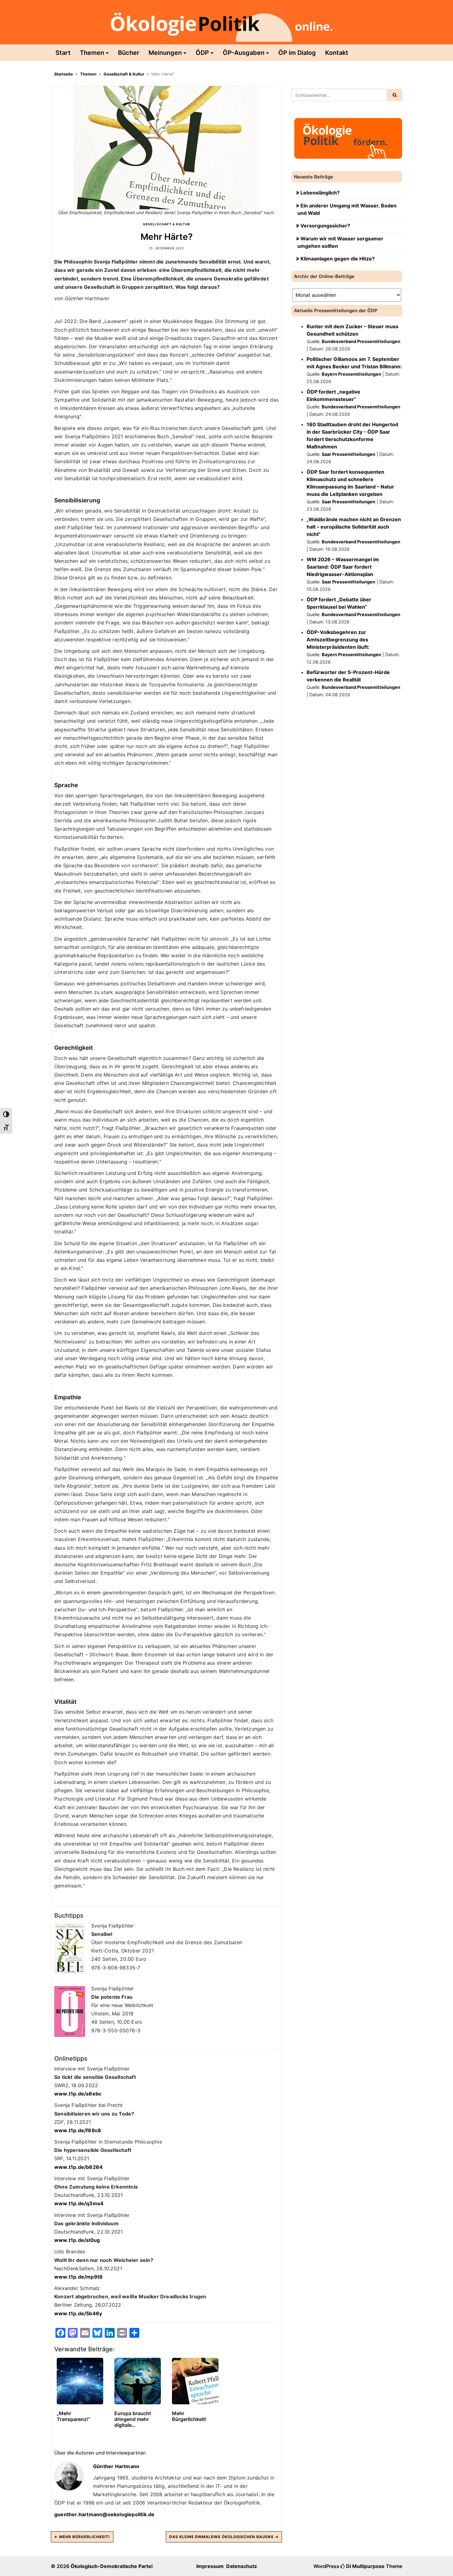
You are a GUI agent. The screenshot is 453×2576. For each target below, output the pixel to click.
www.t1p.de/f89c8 (78, 2130)
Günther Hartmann (116, 2466)
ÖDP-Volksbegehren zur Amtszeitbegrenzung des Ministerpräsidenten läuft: (338, 640)
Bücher (129, 53)
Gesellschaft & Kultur (124, 74)
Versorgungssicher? (325, 226)
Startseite (64, 74)
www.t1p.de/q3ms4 (79, 2203)
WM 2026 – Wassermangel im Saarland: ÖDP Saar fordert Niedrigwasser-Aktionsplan (343, 567)
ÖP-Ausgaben (244, 53)
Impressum (210, 2566)
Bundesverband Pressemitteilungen (361, 341)
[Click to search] (394, 95)
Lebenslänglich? (320, 193)
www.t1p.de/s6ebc (78, 2094)
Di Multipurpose (365, 2566)
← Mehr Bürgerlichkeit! (82, 2537)
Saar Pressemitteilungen (349, 454)
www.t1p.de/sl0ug (77, 2240)
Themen (92, 53)
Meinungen (165, 53)
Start (63, 53)
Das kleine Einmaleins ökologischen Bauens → (224, 2537)
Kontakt (337, 53)
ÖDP (202, 53)
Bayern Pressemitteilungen (351, 374)
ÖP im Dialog (297, 53)
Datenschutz (242, 2566)
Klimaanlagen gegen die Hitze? (338, 259)
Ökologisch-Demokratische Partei (112, 2566)
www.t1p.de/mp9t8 (78, 2277)
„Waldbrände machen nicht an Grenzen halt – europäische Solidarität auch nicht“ (354, 527)
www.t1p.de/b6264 (78, 2167)
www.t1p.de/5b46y (78, 2313)
